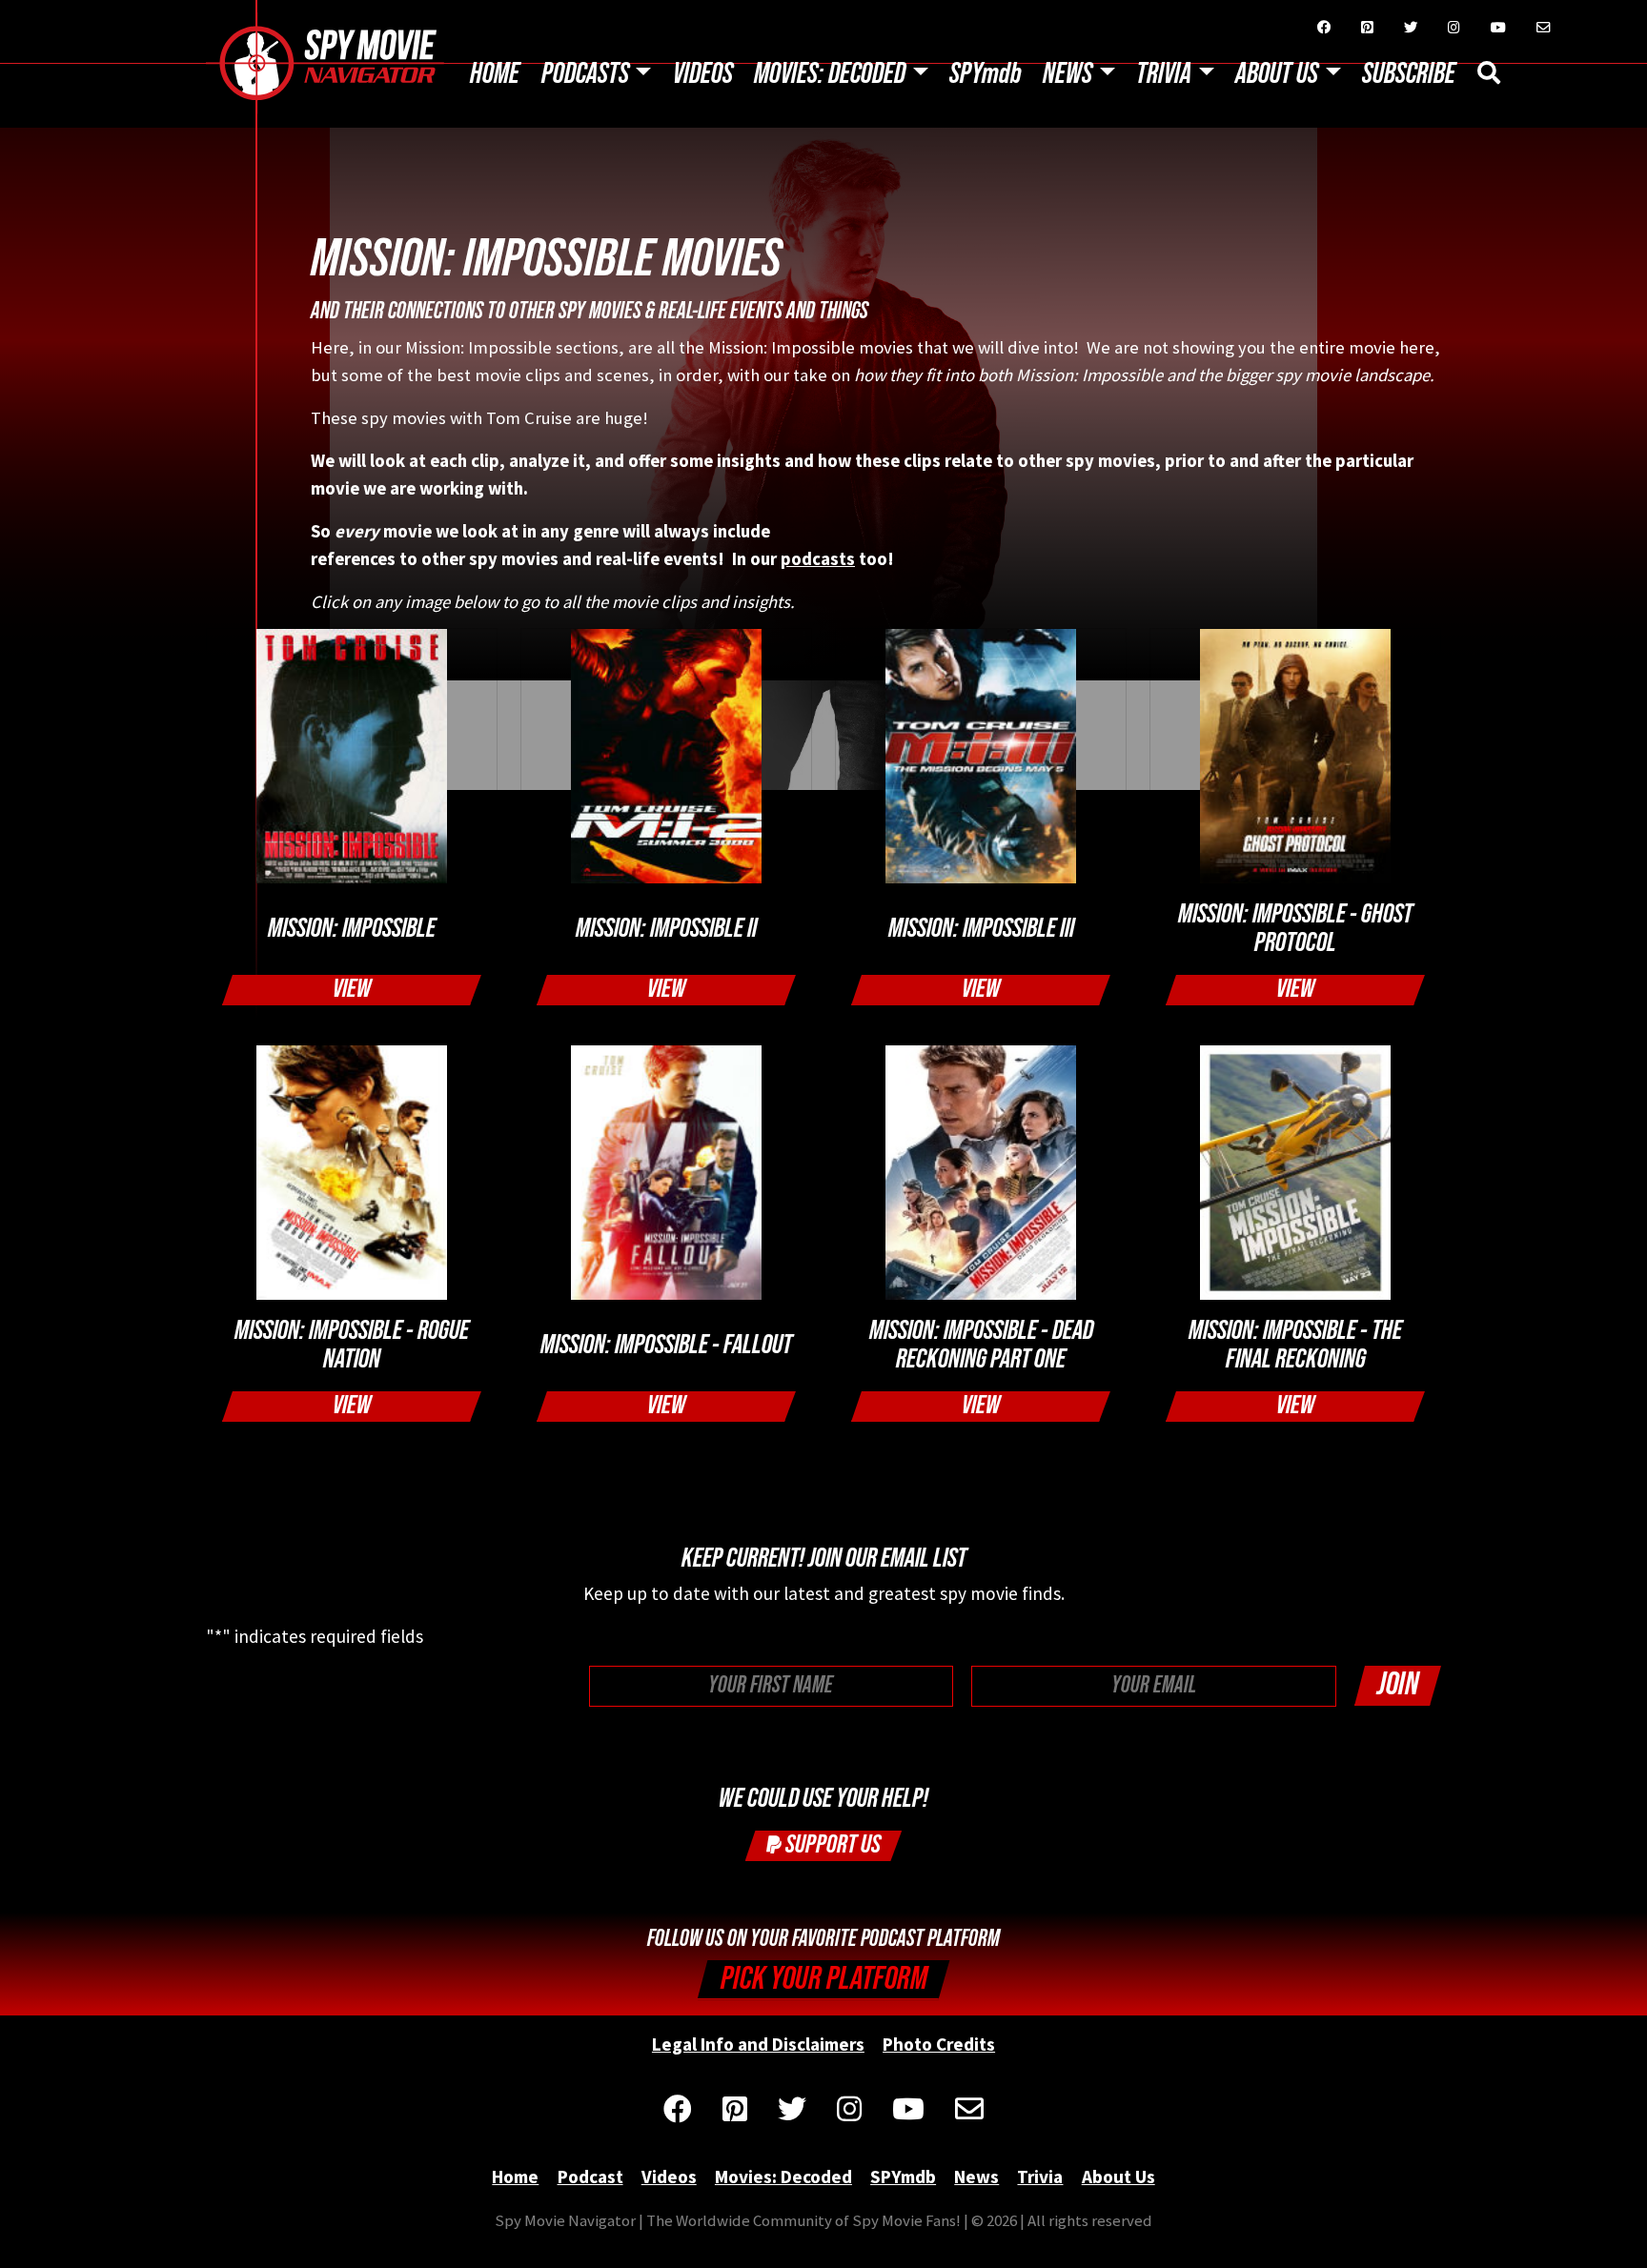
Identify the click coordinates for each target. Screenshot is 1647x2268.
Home (495, 74)
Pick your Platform (824, 1979)
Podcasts (585, 74)
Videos (703, 74)
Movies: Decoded (830, 74)
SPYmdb (986, 74)
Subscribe (1409, 74)
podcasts (818, 559)
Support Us (831, 1844)
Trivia (1164, 74)
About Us (1277, 74)
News (1067, 74)
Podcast (590, 2177)
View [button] (352, 989)
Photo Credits (939, 2044)
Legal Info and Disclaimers (758, 2044)
